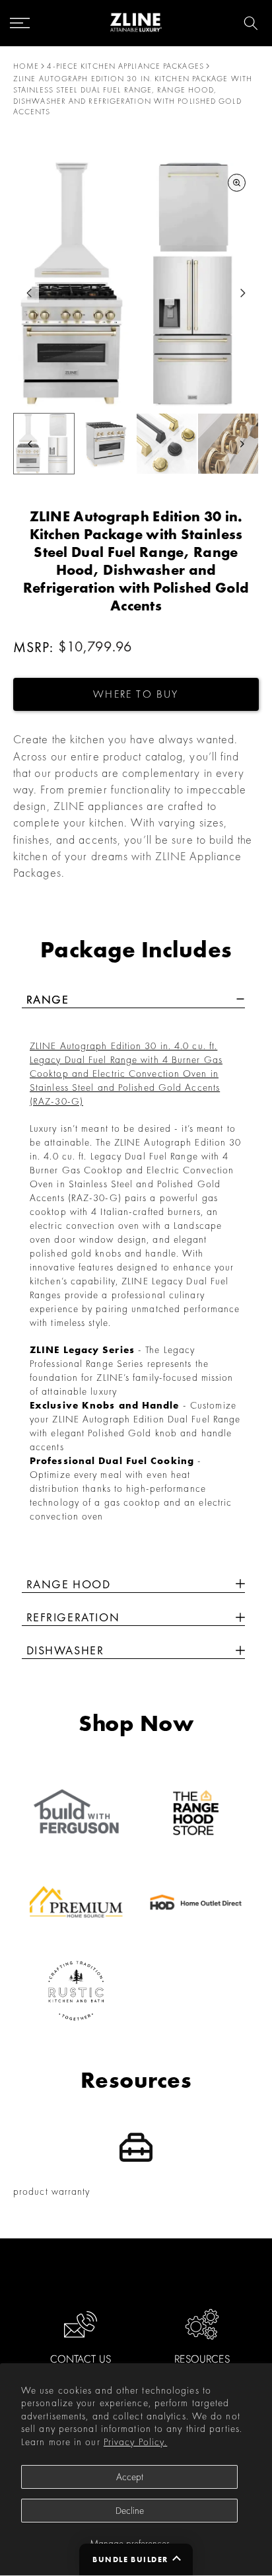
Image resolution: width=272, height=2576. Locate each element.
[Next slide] (243, 293)
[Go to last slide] (29, 293)
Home (26, 66)
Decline (130, 2511)
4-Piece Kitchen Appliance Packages (125, 66)
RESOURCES (202, 2359)
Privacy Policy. (136, 2442)
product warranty (52, 2191)
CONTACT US (81, 2359)
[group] (44, 444)
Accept (130, 2477)
